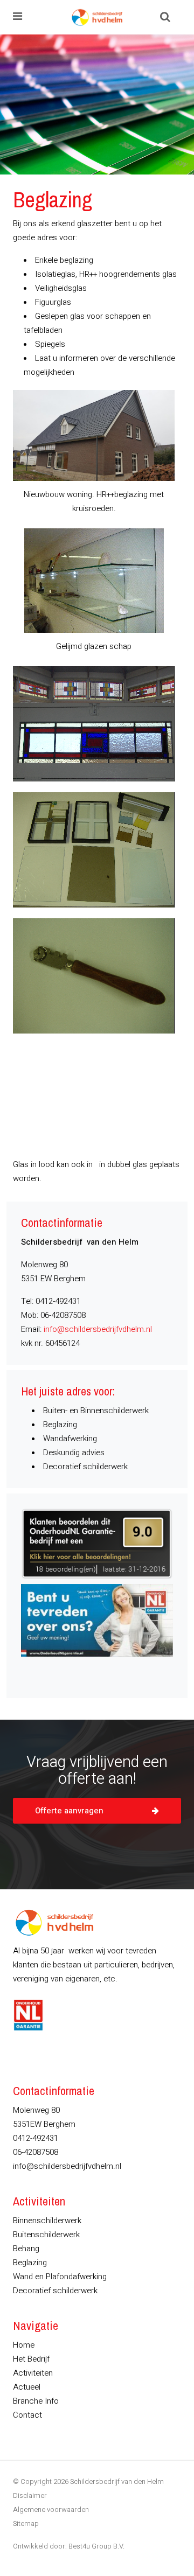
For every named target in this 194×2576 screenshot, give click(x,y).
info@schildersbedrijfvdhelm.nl (98, 1329)
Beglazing (30, 2263)
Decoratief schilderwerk (55, 2291)
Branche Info (36, 2401)
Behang (26, 2249)
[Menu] (18, 17)
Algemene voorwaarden (51, 2509)
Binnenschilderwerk (47, 2221)
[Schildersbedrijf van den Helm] (97, 17)
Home (24, 2345)
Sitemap (26, 2523)
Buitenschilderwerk (46, 2235)
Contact (27, 2415)
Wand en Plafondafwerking (60, 2277)
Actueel (27, 2387)
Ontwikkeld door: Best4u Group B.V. (69, 2546)
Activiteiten (33, 2373)
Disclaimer (30, 2495)
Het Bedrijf (31, 2359)
